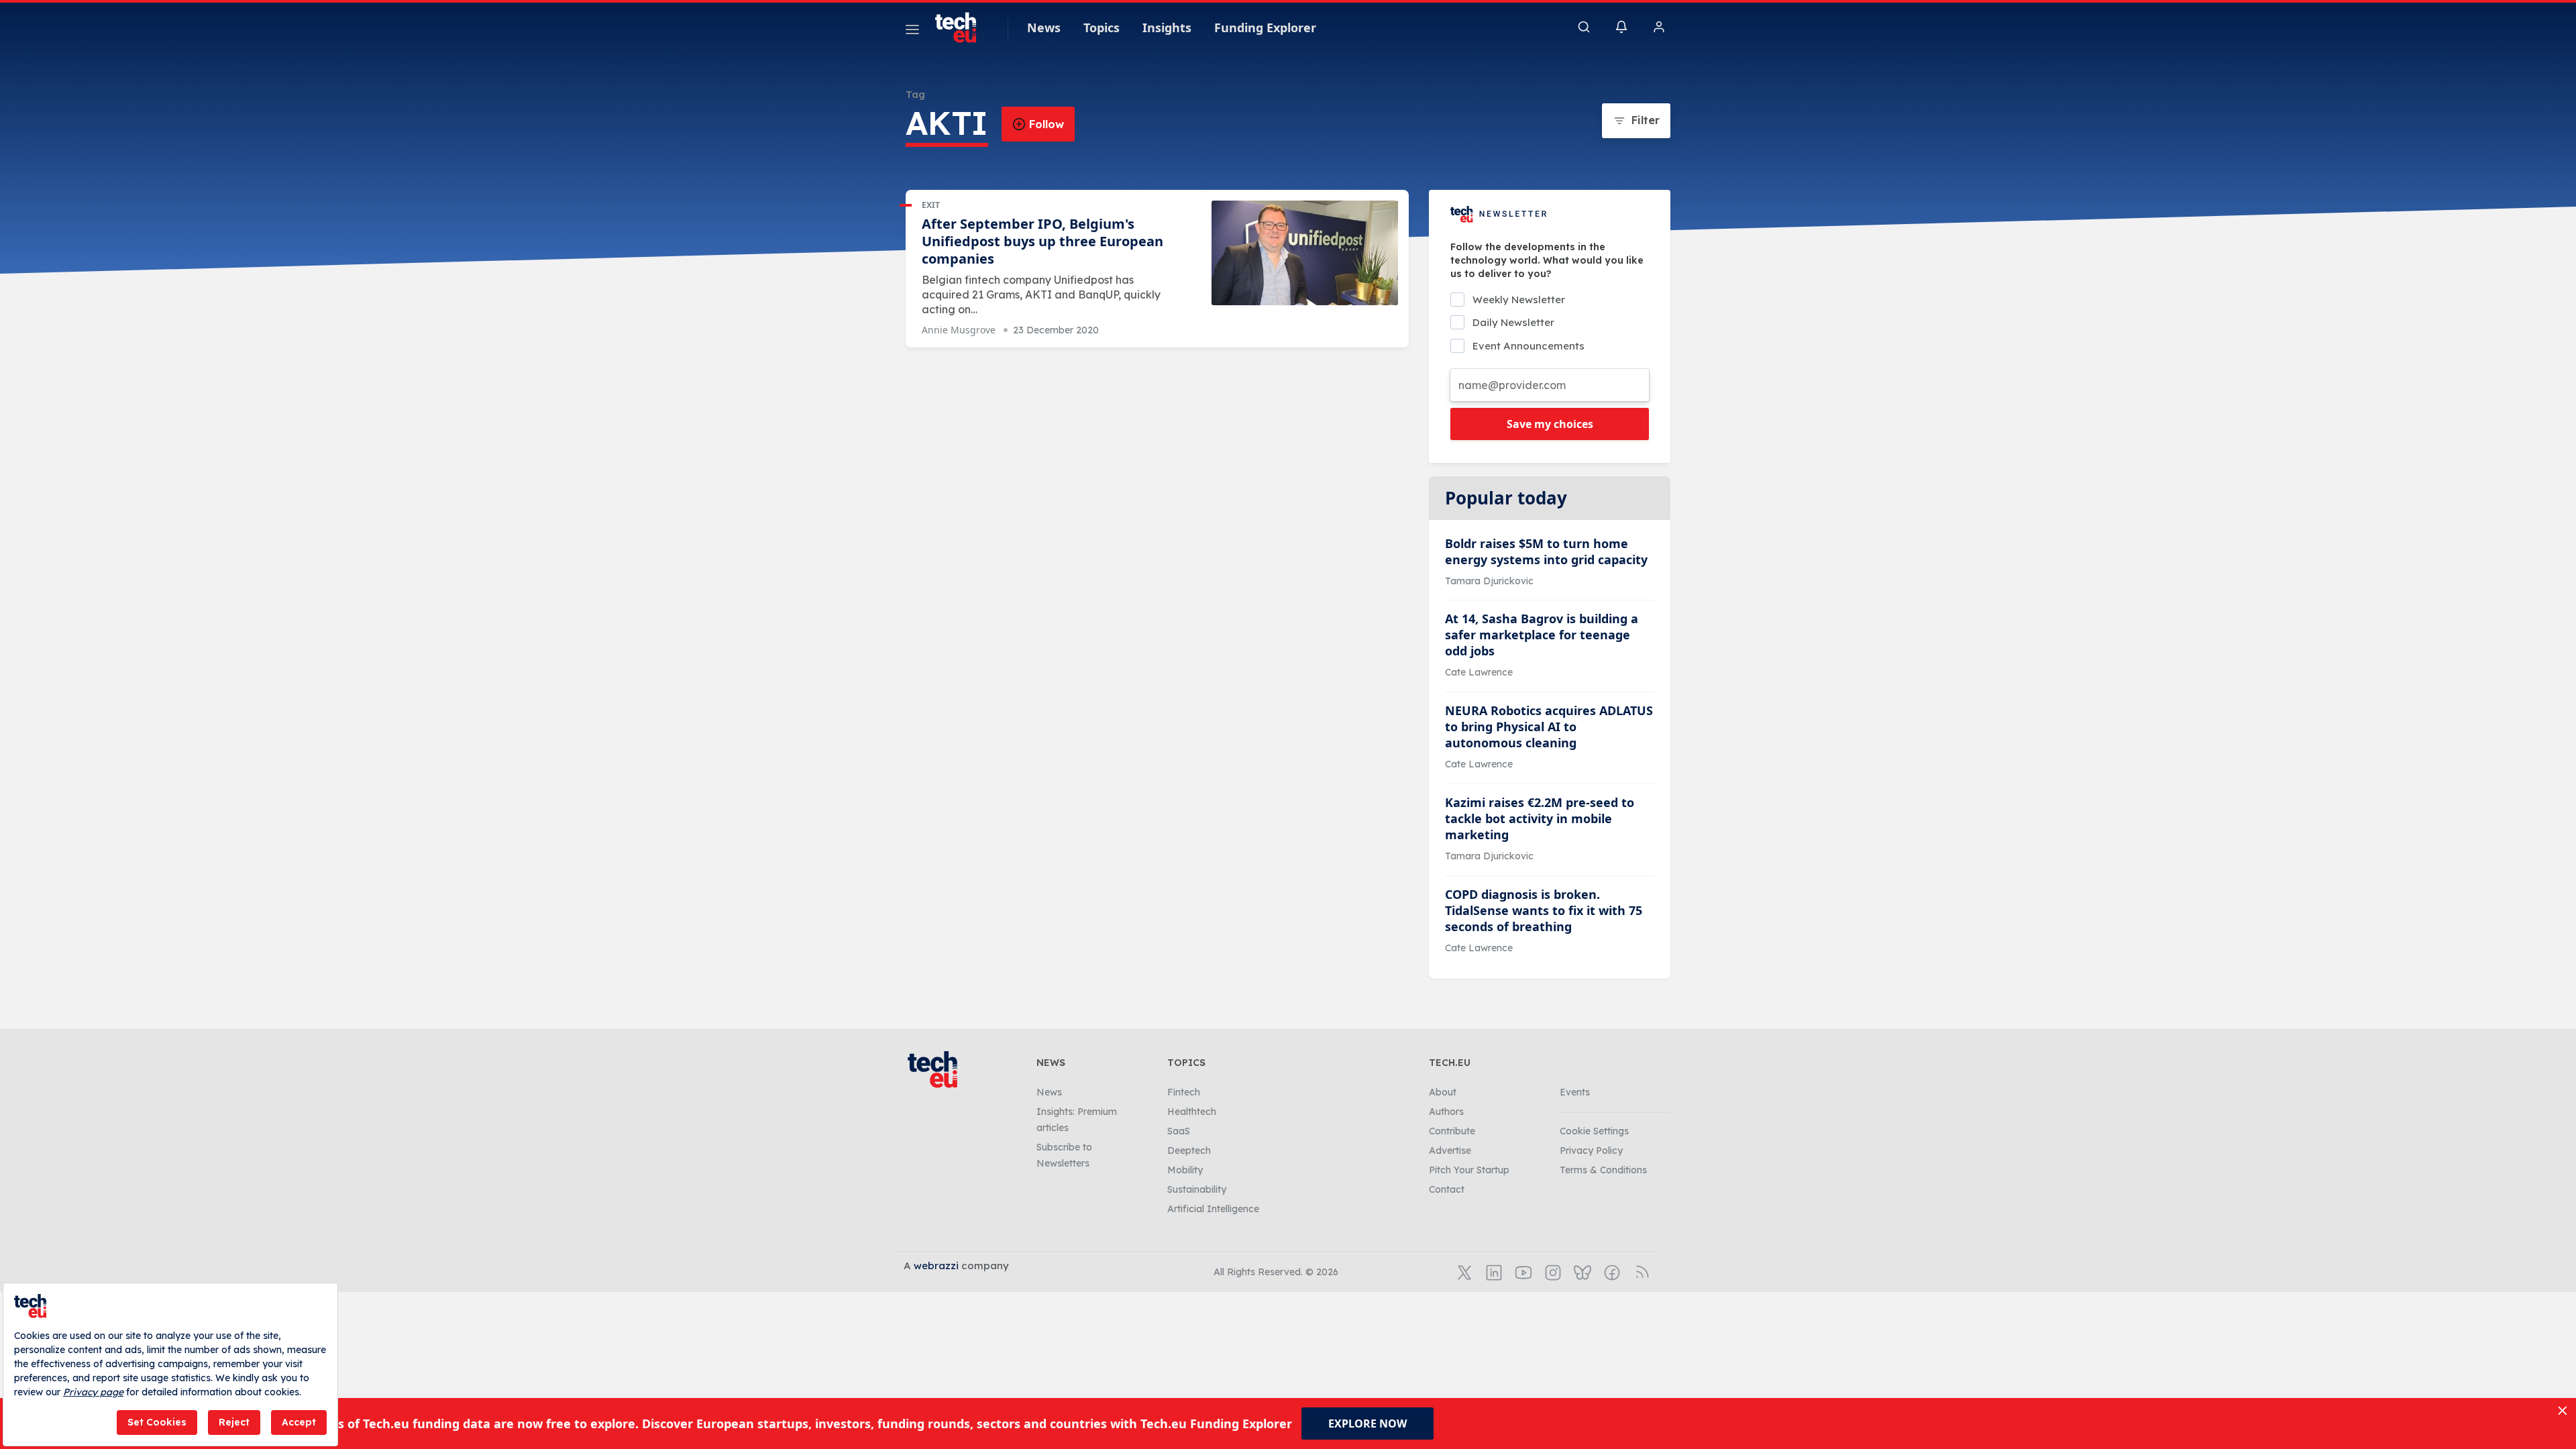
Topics (1102, 28)
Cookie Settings (1594, 1131)
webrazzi (936, 1266)
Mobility (1185, 1170)
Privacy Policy (1591, 1150)
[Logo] (962, 28)
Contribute (1452, 1131)
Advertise (1450, 1150)
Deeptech (1189, 1150)
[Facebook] (1611, 1271)
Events (1575, 1092)
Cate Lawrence (1479, 672)
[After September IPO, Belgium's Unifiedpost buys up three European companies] (1305, 253)
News (1044, 28)
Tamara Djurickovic (1489, 581)
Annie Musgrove (959, 330)
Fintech (1184, 1092)
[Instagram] (1552, 1271)
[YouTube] (1522, 1271)
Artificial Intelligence (1213, 1209)
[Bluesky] (1581, 1271)
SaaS (1179, 1131)
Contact (1447, 1189)
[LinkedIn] (1493, 1271)
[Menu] (912, 32)
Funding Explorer (1265, 28)
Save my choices (1550, 424)
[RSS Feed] (1640, 1271)
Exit (931, 205)
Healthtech (1192, 1112)
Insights (1167, 28)
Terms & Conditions (1603, 1170)
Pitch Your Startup (1469, 1170)
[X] (1463, 1271)
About (1443, 1092)
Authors (1446, 1112)
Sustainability (1197, 1189)
